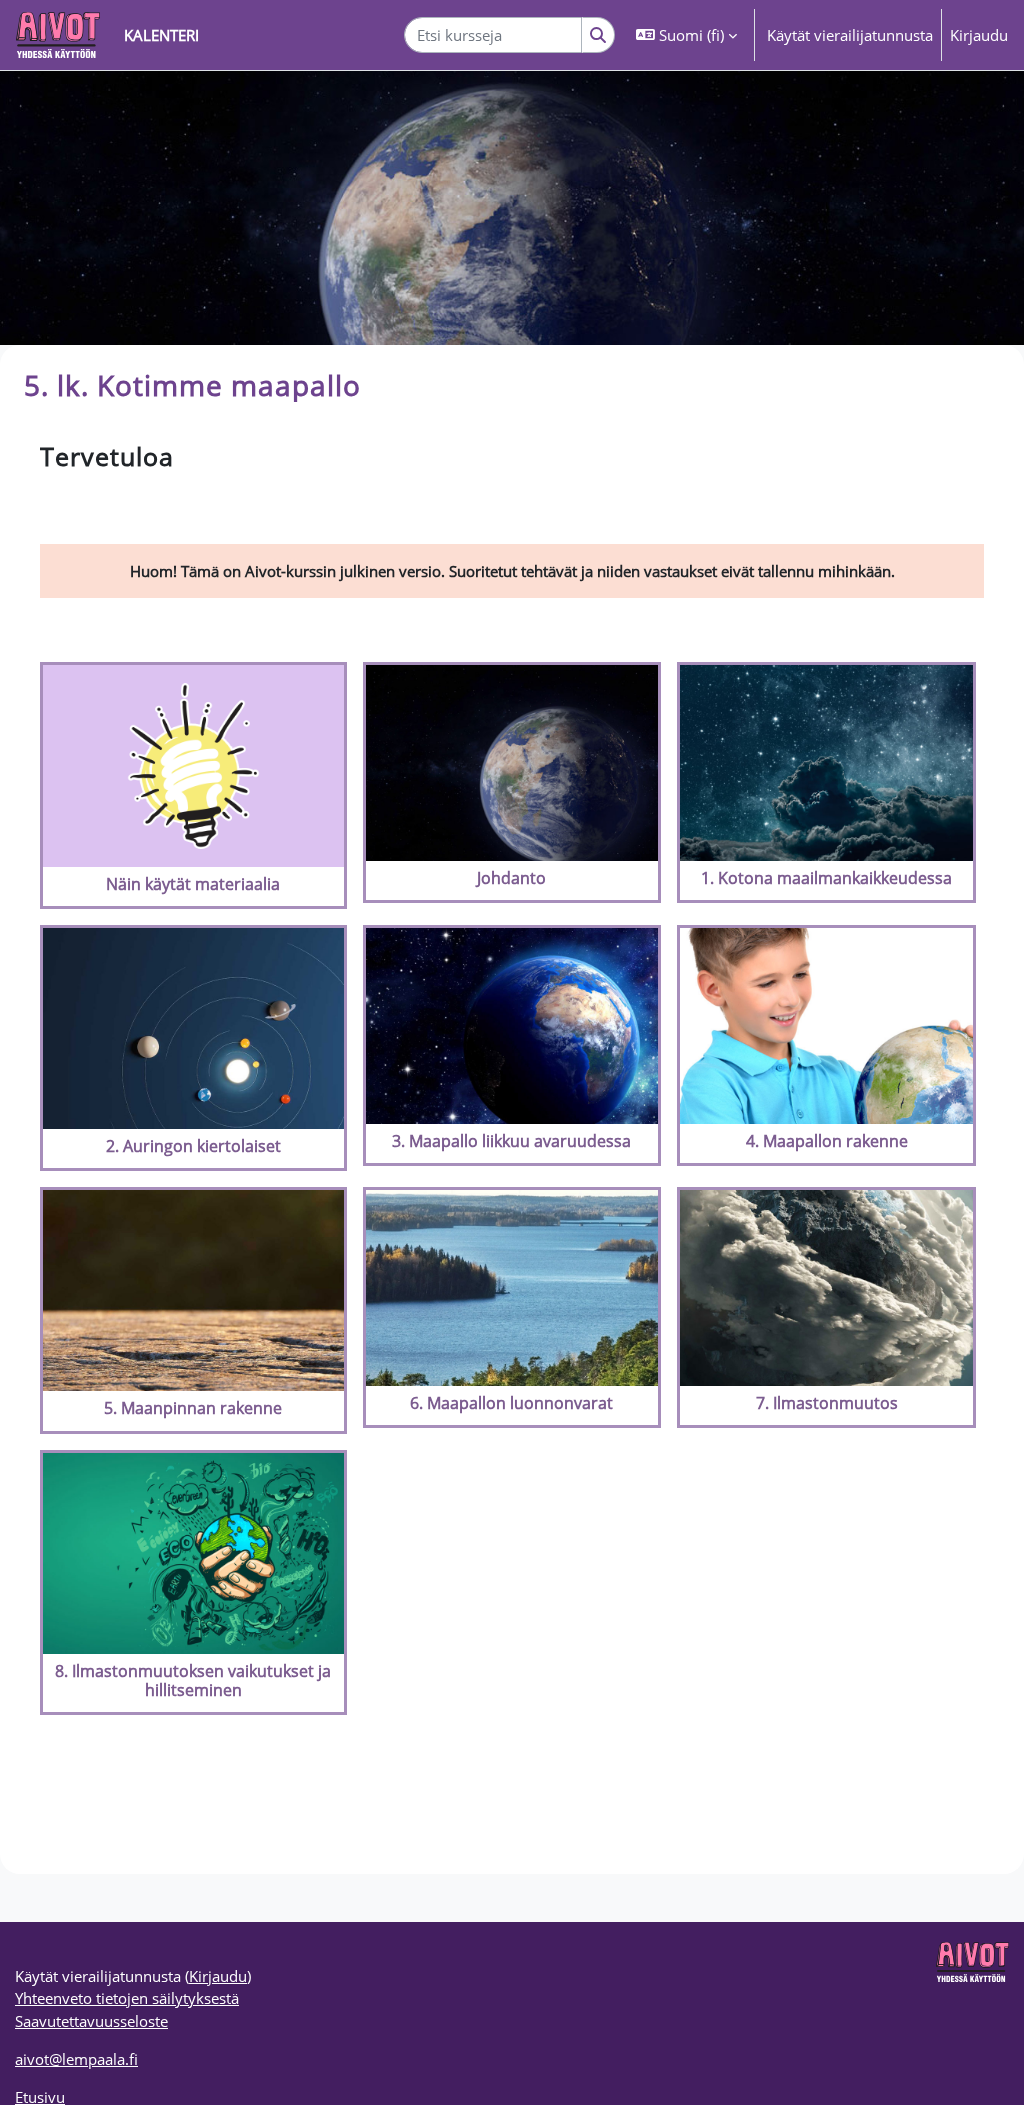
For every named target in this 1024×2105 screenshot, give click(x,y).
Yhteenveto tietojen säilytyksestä (127, 1998)
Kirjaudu (979, 35)
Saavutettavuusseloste (91, 2021)
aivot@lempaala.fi (76, 2059)
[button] (686, 35)
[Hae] (599, 35)
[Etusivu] (58, 35)
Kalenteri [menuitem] (161, 35)
